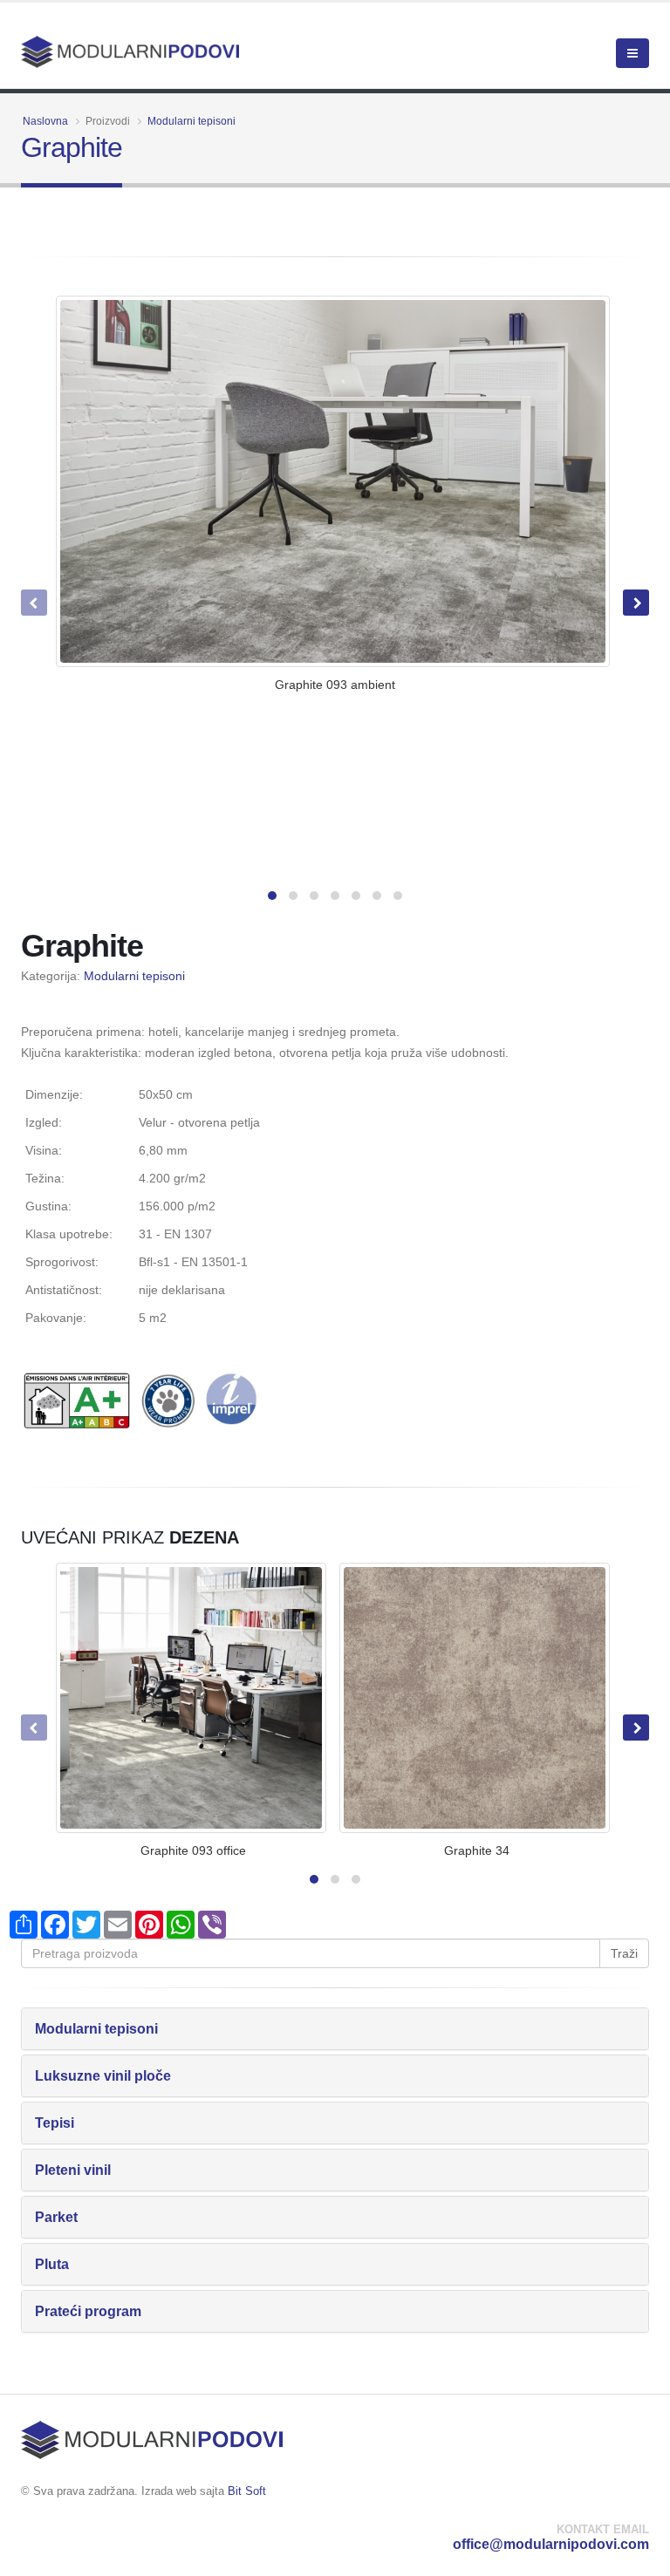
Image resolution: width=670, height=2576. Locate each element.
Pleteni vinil (73, 2170)
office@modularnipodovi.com (551, 2544)
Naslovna (45, 121)
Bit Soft (247, 2491)
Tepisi (55, 2123)
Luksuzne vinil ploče (103, 2076)
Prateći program (88, 2311)
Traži (624, 1953)
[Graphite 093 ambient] (333, 482)
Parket (56, 2217)
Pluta (52, 2264)
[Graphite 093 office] (191, 1698)
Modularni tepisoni (191, 121)
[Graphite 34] (475, 1698)
